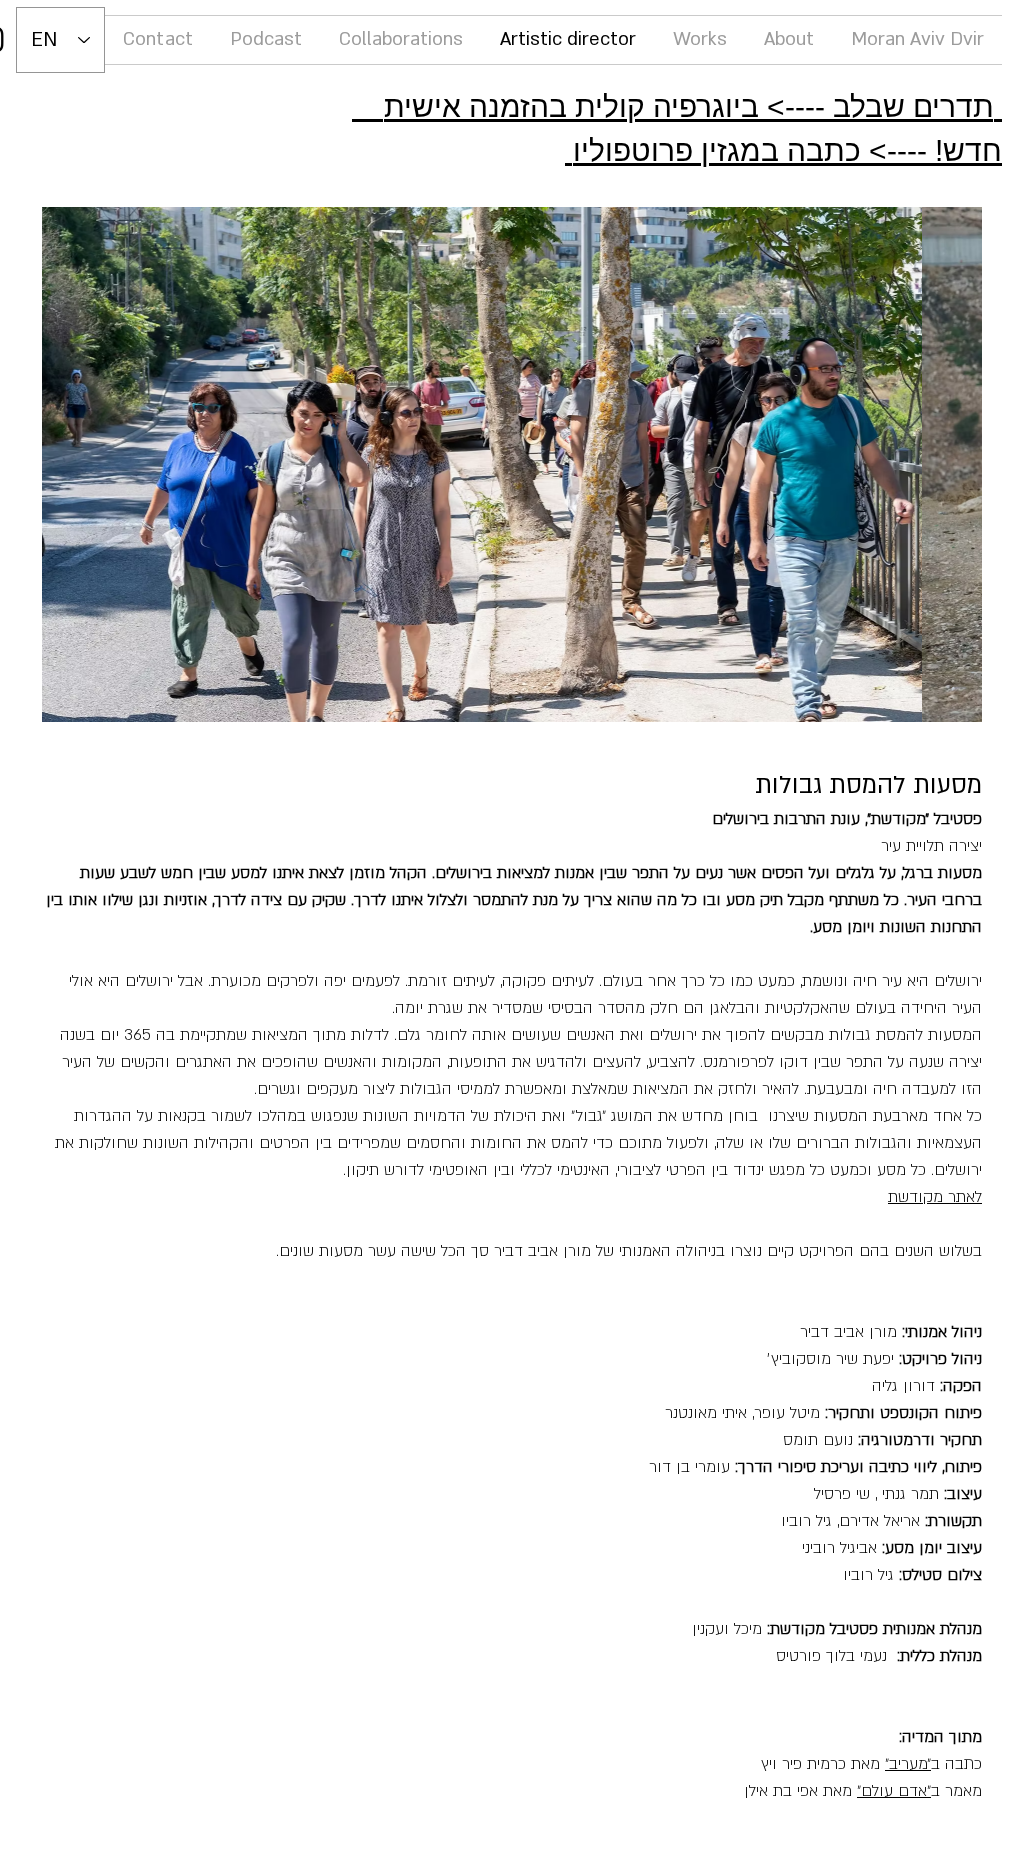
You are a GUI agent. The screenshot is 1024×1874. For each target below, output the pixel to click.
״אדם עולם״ (894, 1791)
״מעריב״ (908, 1764)
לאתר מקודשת (935, 1197)
